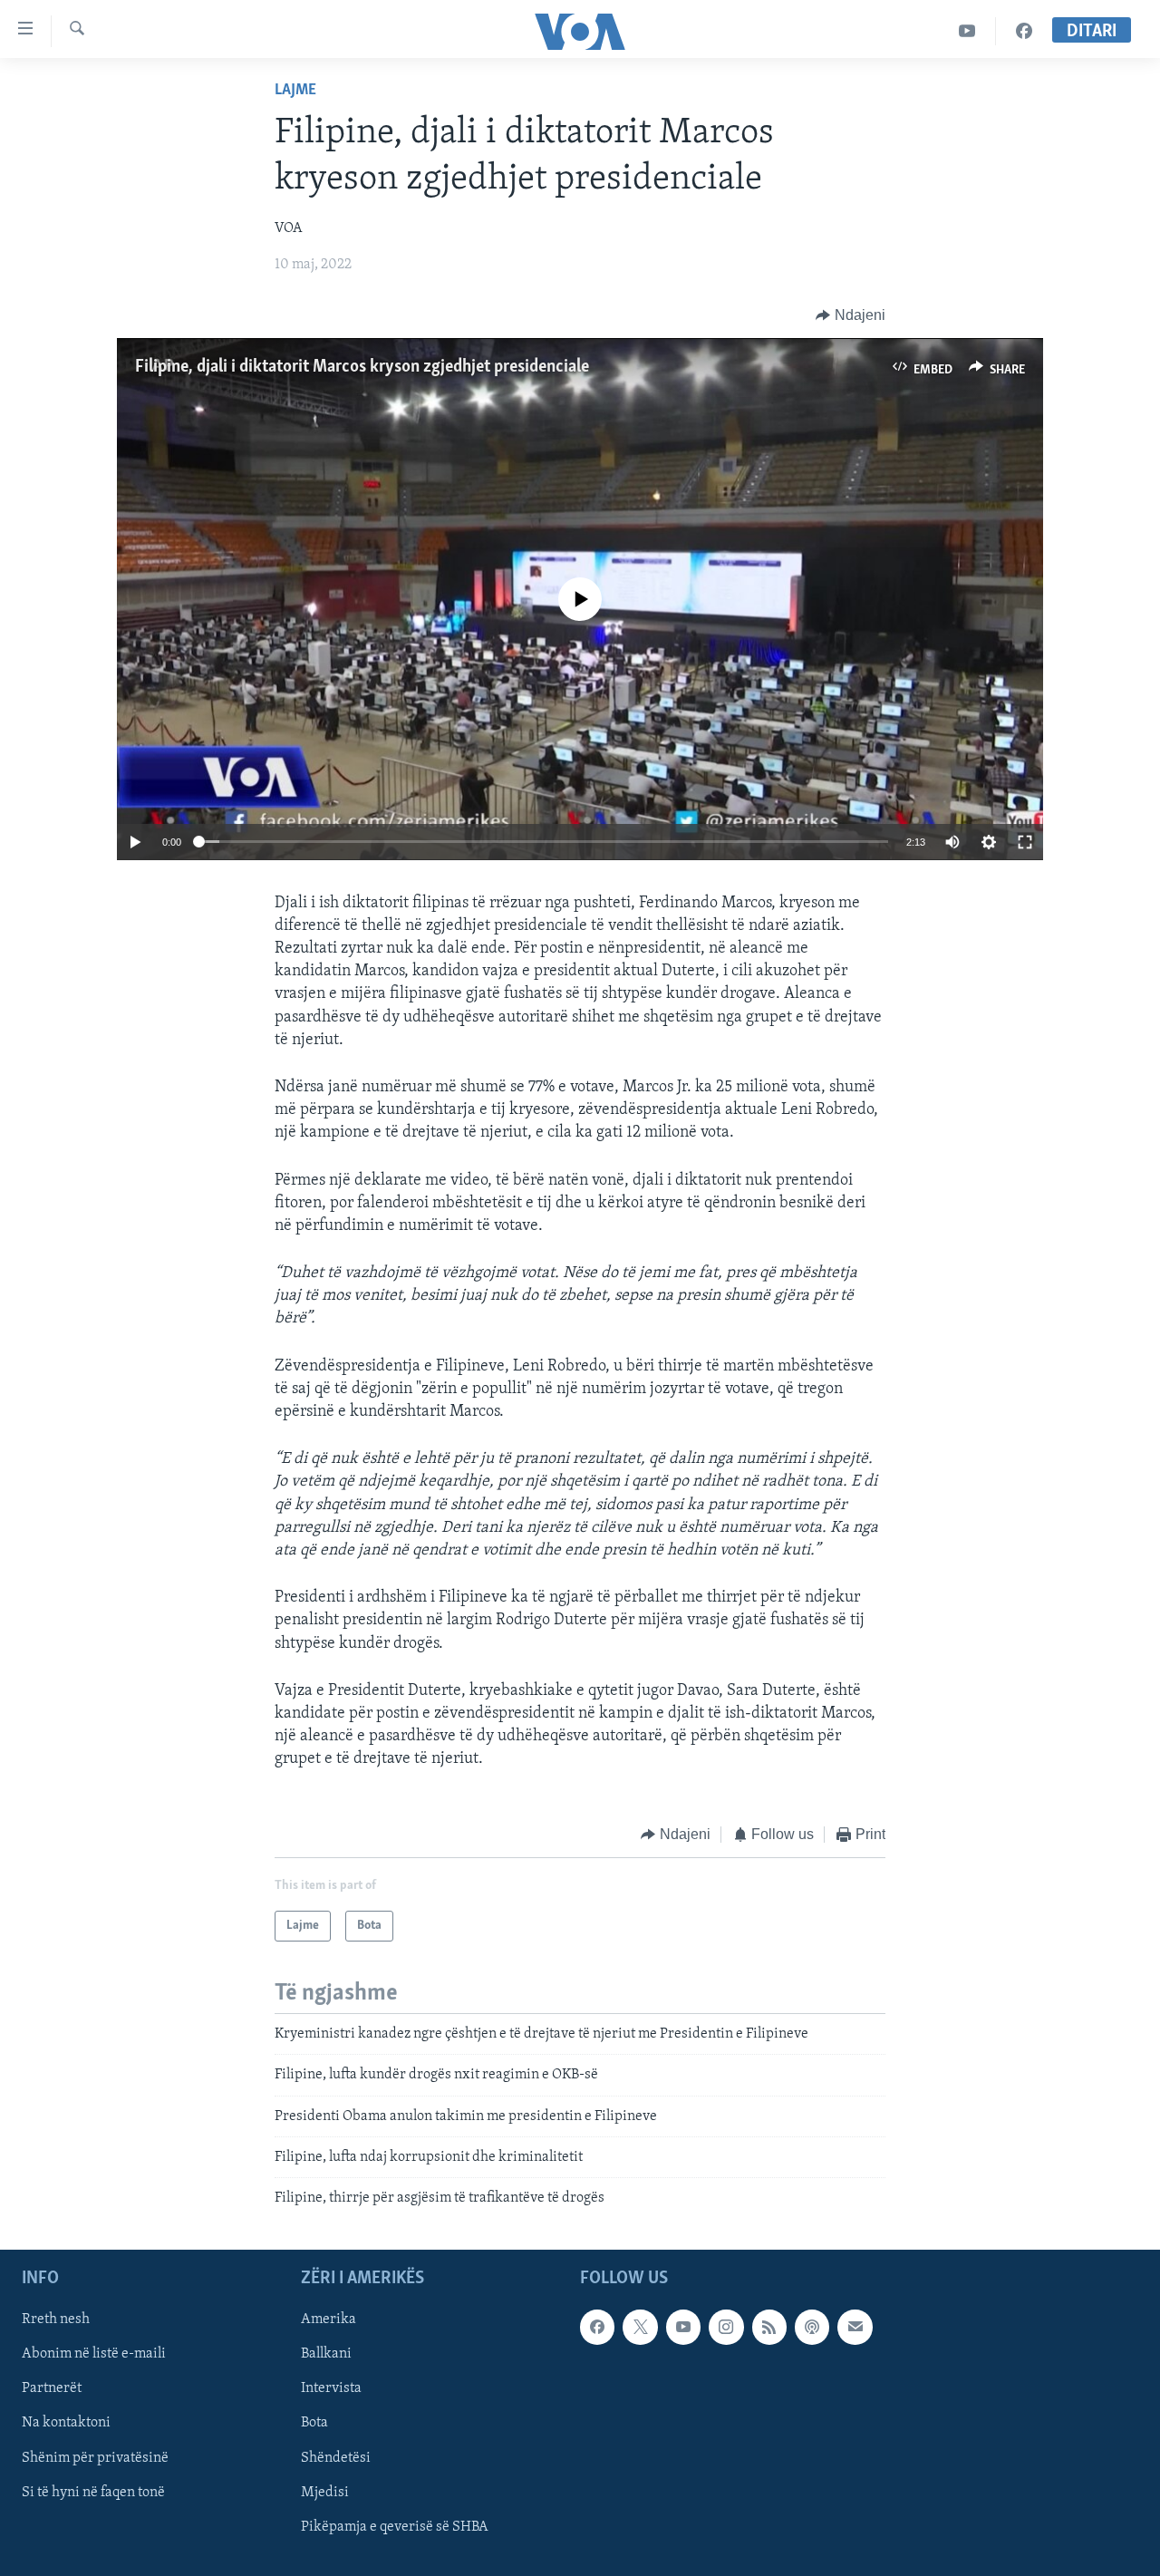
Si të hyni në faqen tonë (93, 2492)
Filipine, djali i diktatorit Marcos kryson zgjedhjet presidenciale (362, 367)
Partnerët (52, 2388)
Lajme (295, 91)
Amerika (329, 2319)
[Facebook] (1024, 31)
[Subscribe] (855, 2327)
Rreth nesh (56, 2319)
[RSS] (769, 2327)
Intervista (331, 2388)
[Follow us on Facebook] (597, 2327)
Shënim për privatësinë (95, 2457)
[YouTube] (967, 31)
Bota (314, 2423)
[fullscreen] (1025, 842)
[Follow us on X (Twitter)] (640, 2327)
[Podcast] (812, 2327)
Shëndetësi (336, 2457)
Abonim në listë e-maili (94, 2354)
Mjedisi (325, 2492)
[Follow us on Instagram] (726, 2327)
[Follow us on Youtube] (683, 2327)
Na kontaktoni (66, 2423)
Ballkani (326, 2354)
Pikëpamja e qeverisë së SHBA (395, 2526)
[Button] (851, 315)
